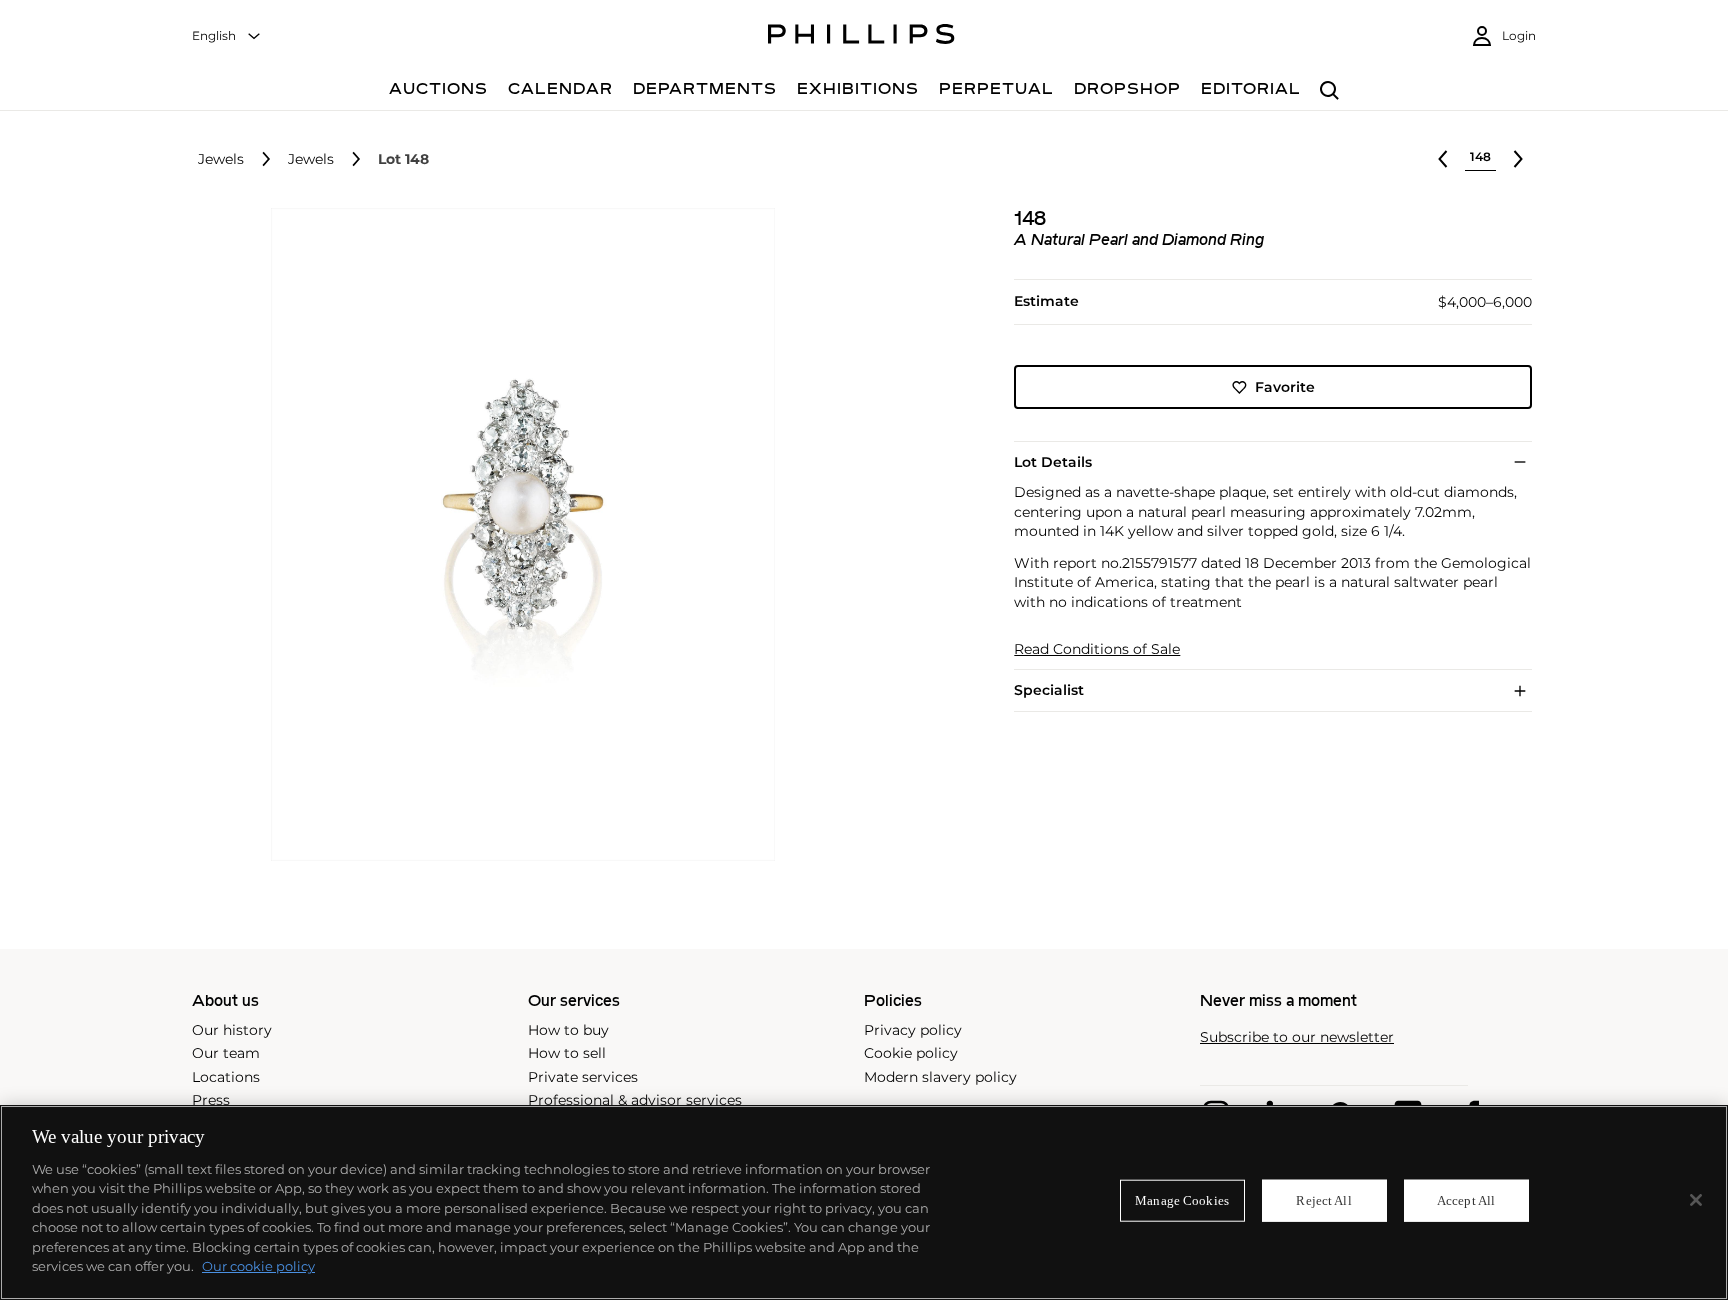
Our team (226, 1053)
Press (211, 1100)
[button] (517, 535)
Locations (226, 1077)
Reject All (1323, 1200)
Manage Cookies (1182, 1200)
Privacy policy (913, 1030)
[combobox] (227, 36)
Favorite (1285, 387)
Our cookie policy (258, 1266)
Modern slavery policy (940, 1077)
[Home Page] (861, 37)
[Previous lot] (1443, 159)
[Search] (1329, 91)
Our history (232, 1030)
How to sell (567, 1053)
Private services (583, 1077)
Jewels (221, 159)
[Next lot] (1518, 159)
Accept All (1466, 1200)
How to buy (568, 1030)
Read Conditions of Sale (1097, 648)
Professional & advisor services (635, 1100)
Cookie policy (911, 1053)
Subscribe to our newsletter (1297, 1037)
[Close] (1696, 1200)
